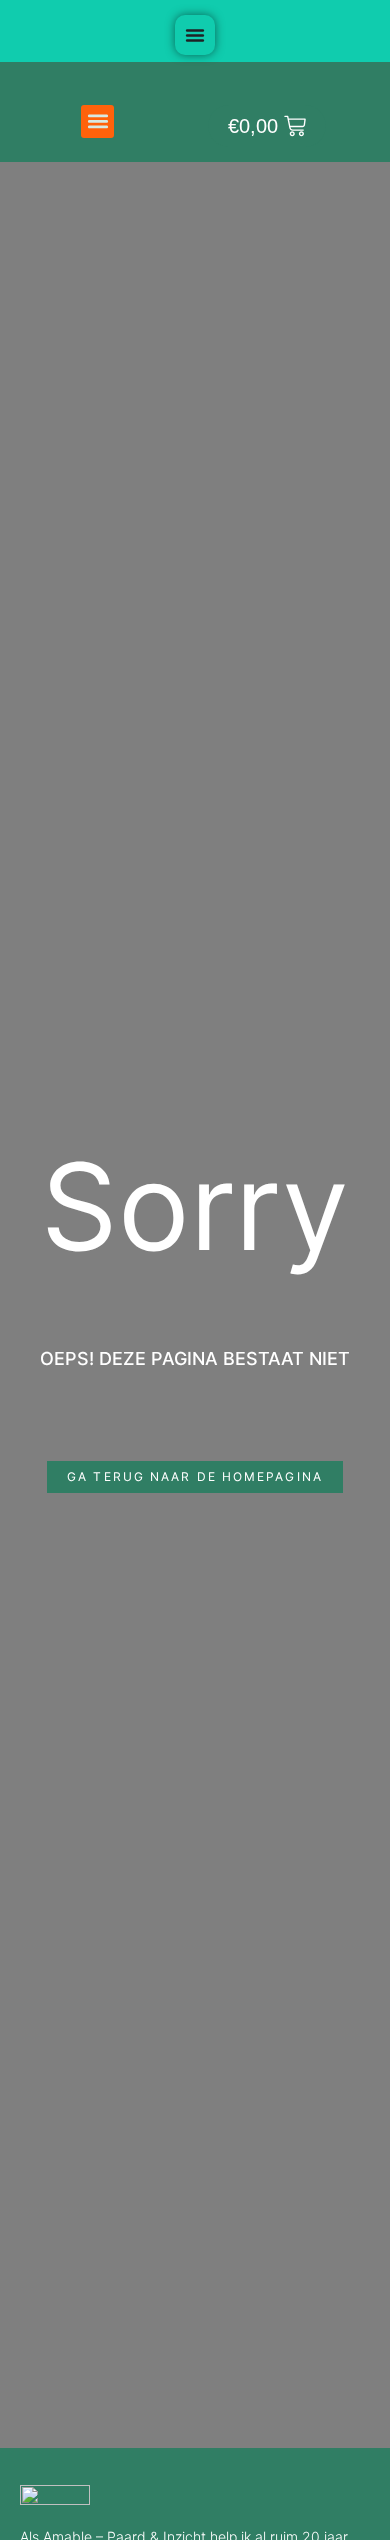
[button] (97, 121)
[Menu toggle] (195, 35)
